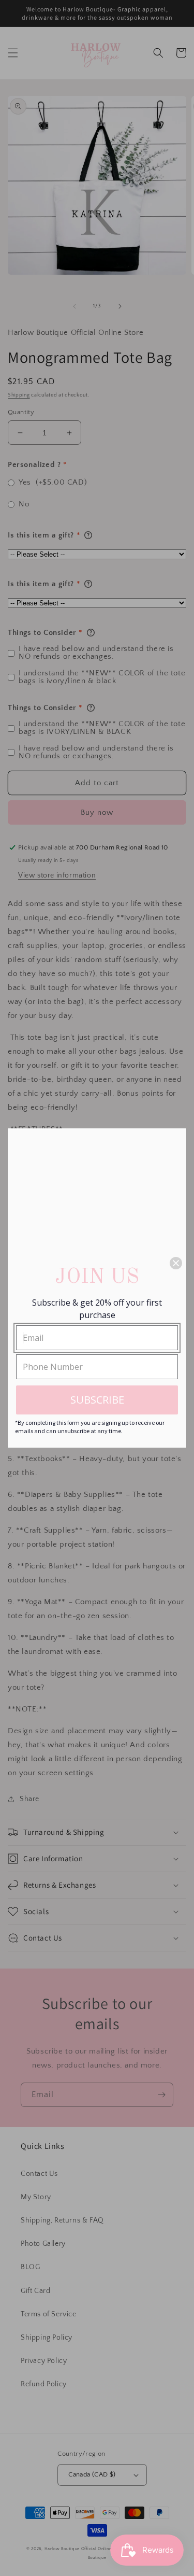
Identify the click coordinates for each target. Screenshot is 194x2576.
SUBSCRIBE (97, 1400)
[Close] (176, 1263)
